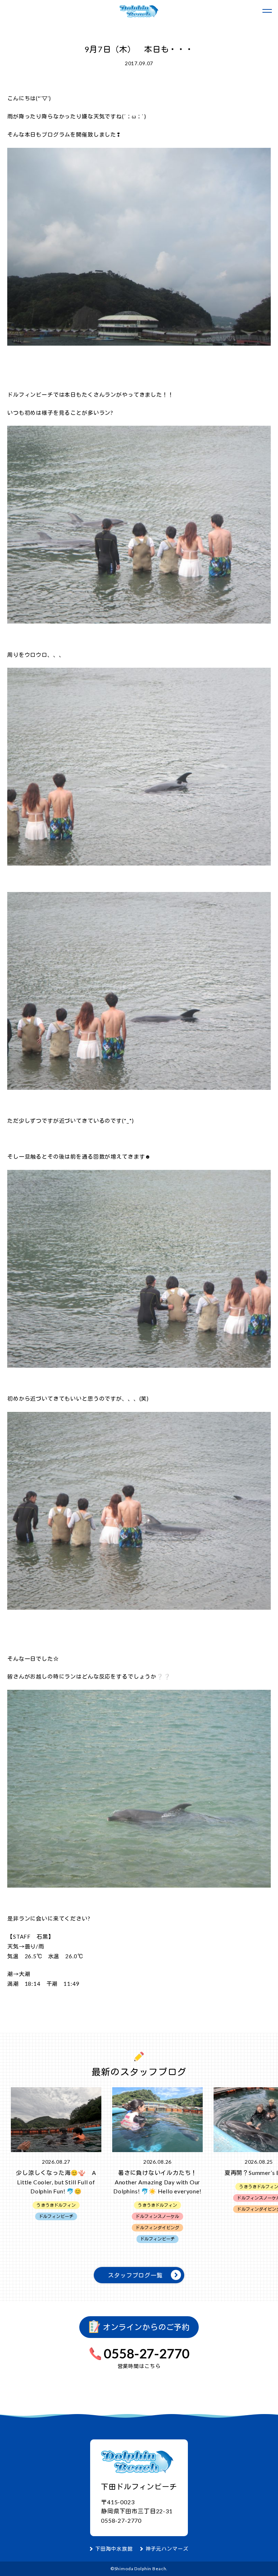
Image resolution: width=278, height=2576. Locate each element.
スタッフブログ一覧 (135, 2275)
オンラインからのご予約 (145, 2327)
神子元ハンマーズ (167, 2549)
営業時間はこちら (139, 2366)
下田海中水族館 (114, 2549)
